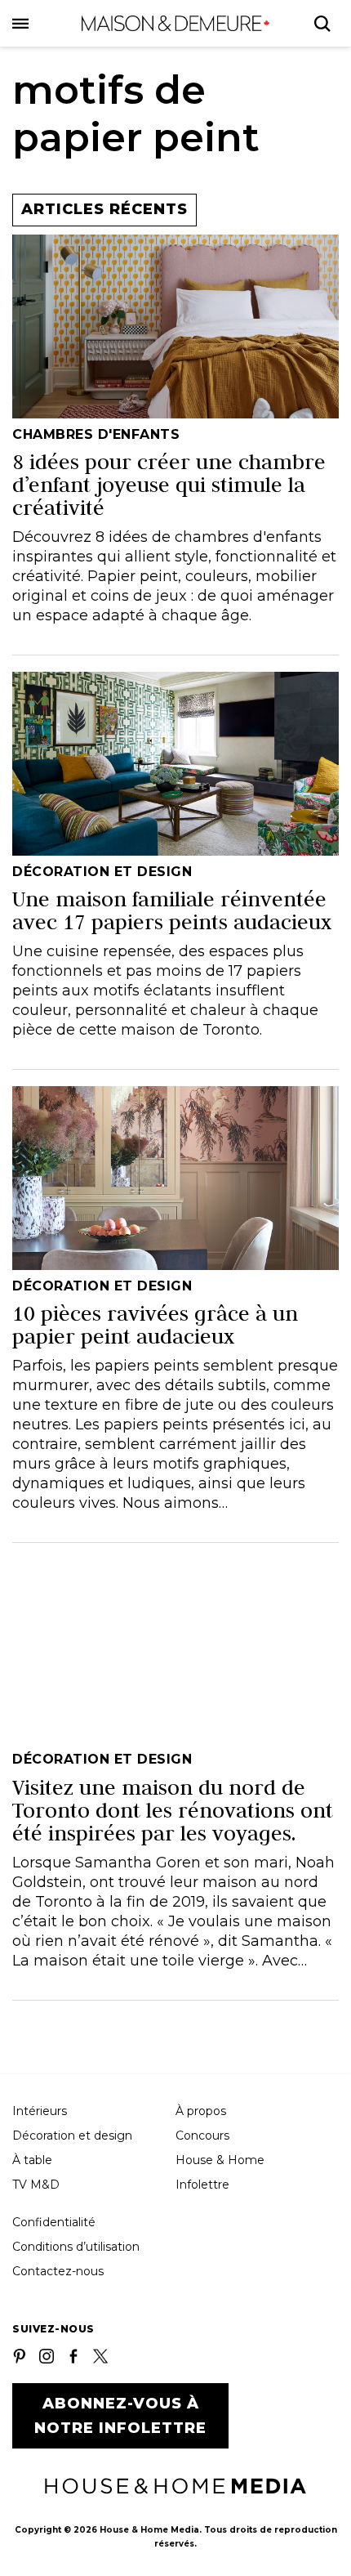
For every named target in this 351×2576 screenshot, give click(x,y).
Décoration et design (72, 2135)
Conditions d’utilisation (76, 2247)
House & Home (220, 2160)
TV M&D (36, 2185)
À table (32, 2160)
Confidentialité (54, 2222)
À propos (201, 2111)
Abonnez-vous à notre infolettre (120, 2416)
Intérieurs (40, 2111)
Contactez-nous (58, 2271)
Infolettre (202, 2185)
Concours (202, 2135)
